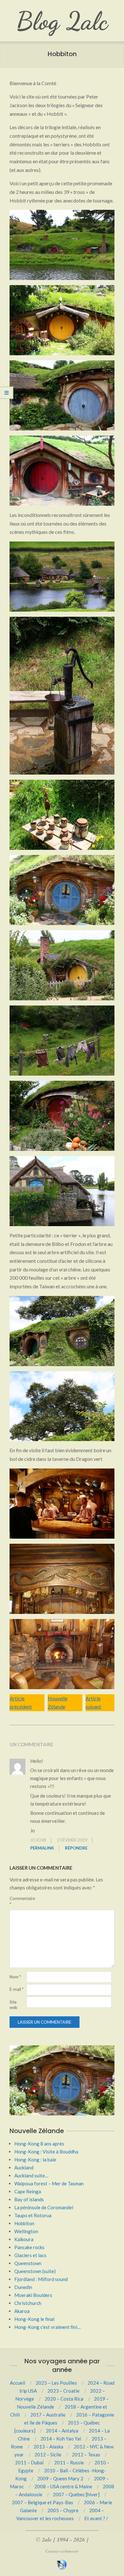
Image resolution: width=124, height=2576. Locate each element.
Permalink (42, 1848)
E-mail (17, 1989)
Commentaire (17, 1901)
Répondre (76, 1848)
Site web (14, 2005)
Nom (15, 1977)
